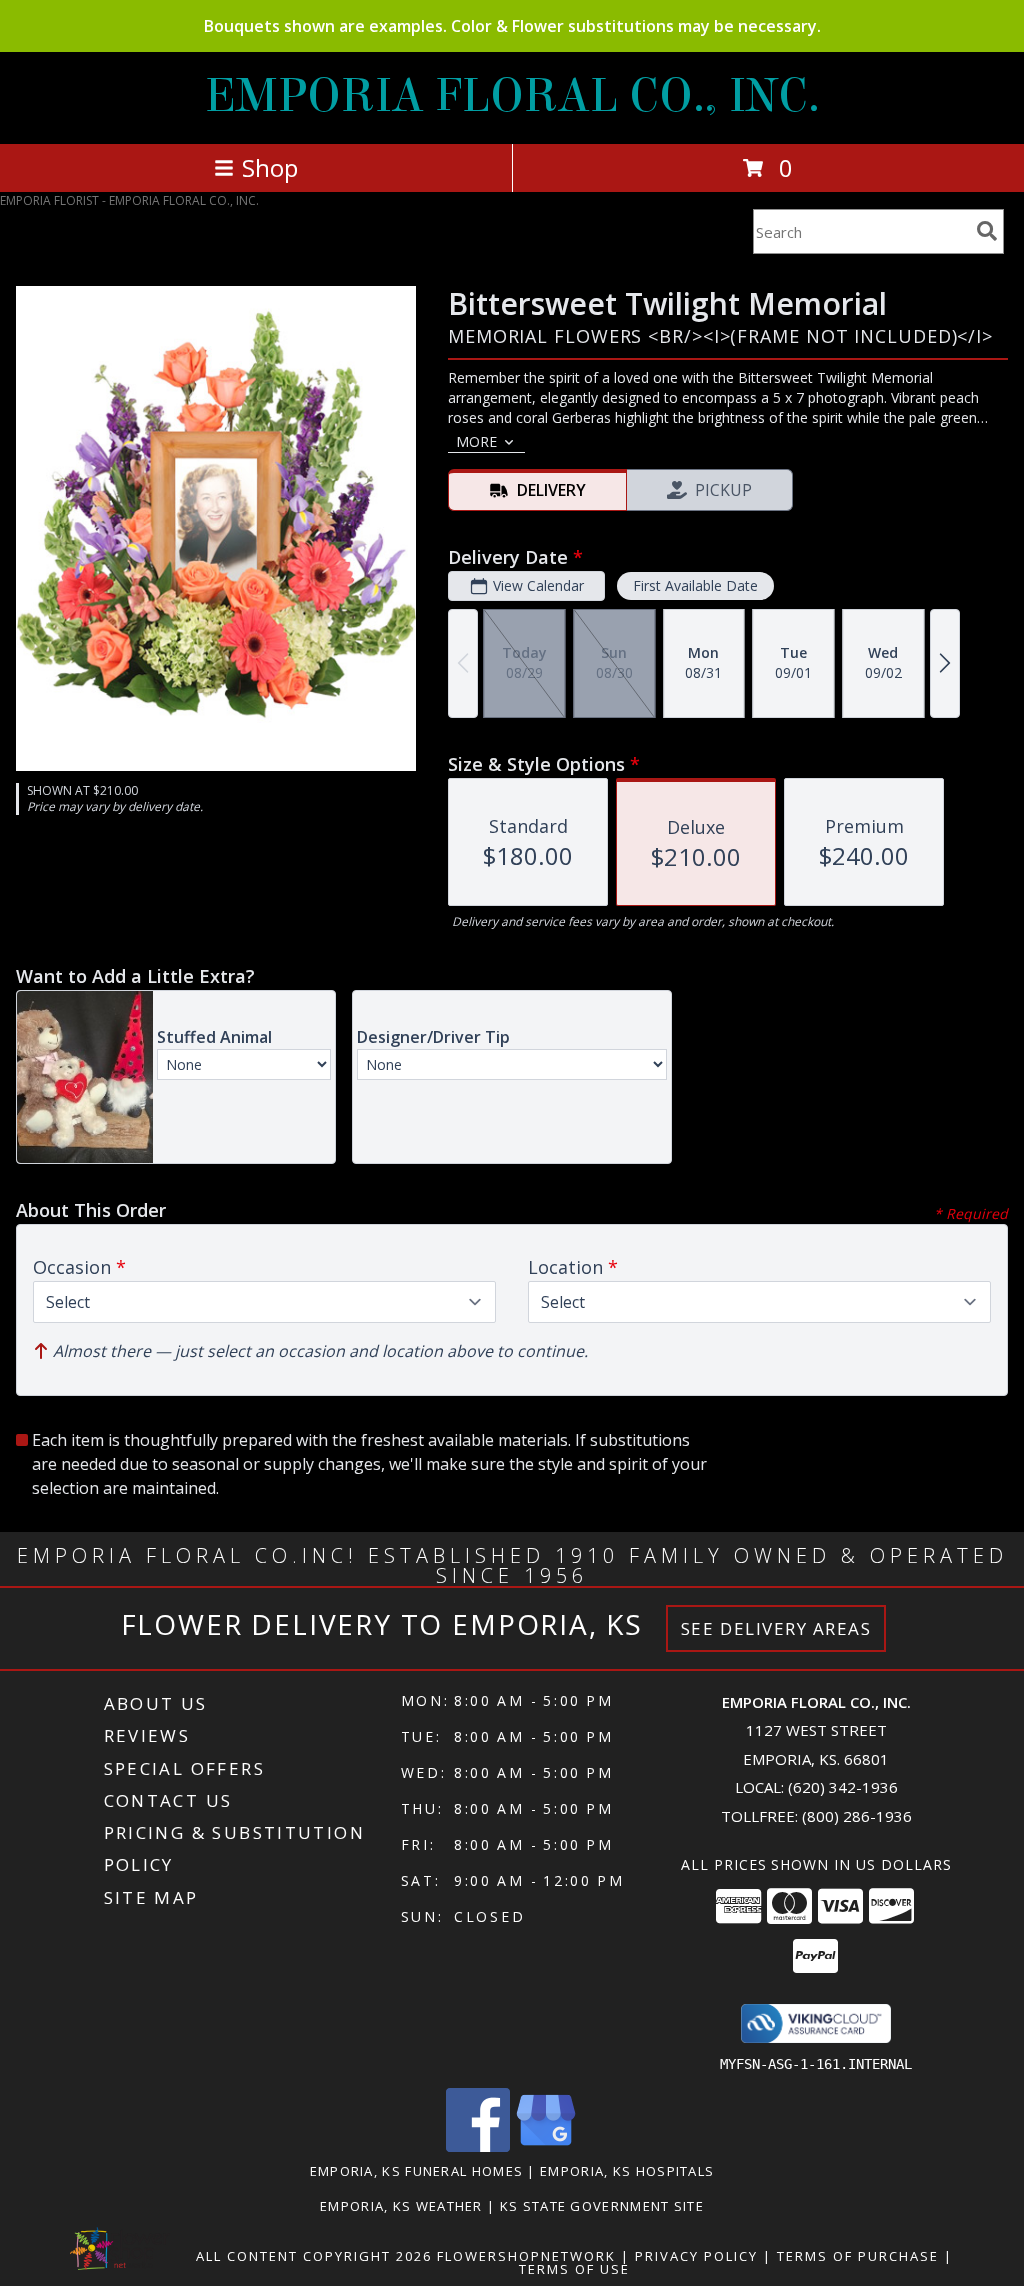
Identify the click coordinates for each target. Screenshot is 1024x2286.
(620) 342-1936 (843, 1787)
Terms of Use (574, 2269)
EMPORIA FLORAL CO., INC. (512, 96)
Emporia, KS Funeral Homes (417, 2171)
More (476, 441)
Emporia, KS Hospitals (627, 2171)
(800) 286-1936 (857, 1816)
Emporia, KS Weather (401, 2206)
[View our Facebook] (478, 2146)
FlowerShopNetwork (526, 2256)
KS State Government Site (602, 2206)
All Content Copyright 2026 (314, 2256)
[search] (987, 231)
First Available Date (695, 585)
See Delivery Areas (776, 1628)
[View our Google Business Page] (546, 2146)
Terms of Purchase (858, 2256)
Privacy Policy (696, 2256)
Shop (270, 167)
